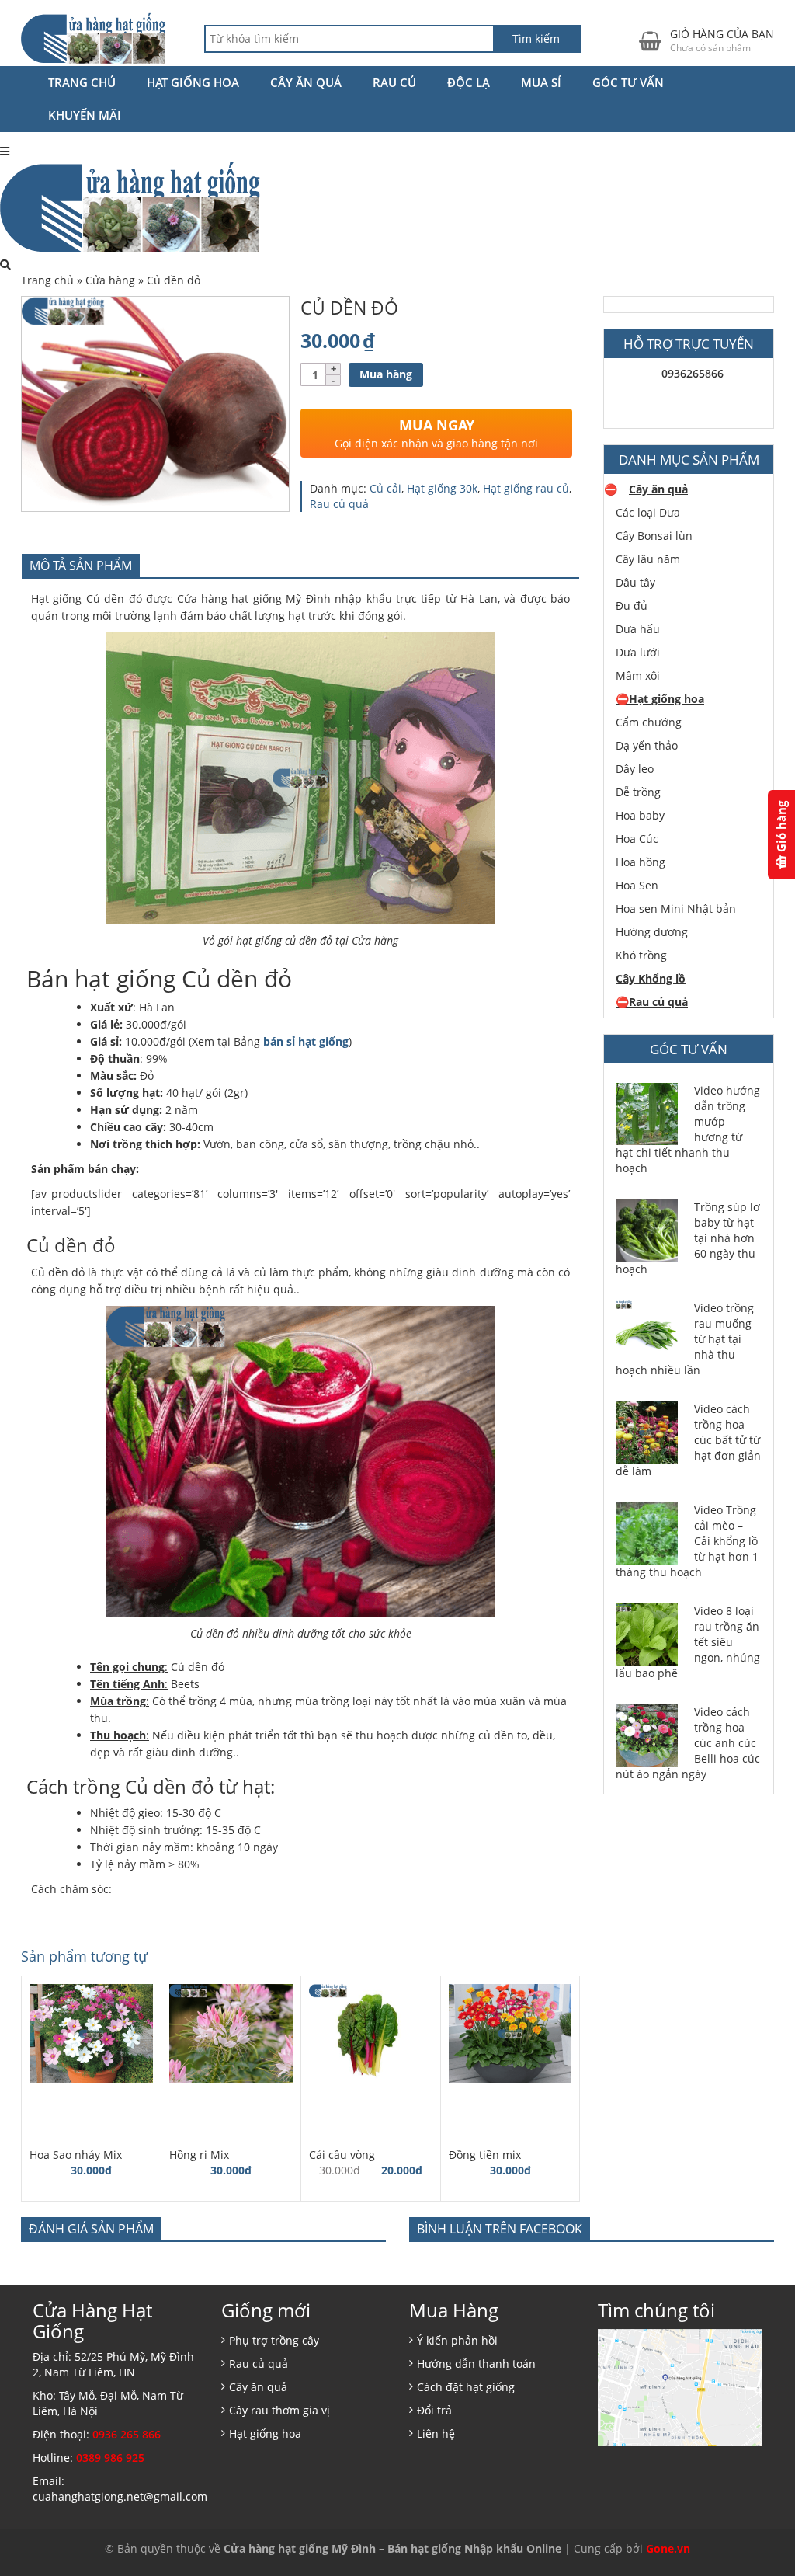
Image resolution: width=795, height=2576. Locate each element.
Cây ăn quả (306, 82)
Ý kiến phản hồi (457, 2340)
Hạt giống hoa (193, 82)
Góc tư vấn (628, 82)
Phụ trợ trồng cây (274, 2340)
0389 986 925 (110, 2458)
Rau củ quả (339, 504)
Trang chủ (82, 82)
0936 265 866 (127, 2434)
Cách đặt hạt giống (466, 2387)
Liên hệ (436, 2433)
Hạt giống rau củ (526, 488)
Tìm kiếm (536, 38)
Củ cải (385, 488)
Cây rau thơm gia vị (279, 2410)
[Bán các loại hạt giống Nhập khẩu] (93, 38)
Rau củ (394, 82)
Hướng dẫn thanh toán (476, 2364)
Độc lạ (469, 82)
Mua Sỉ (541, 82)
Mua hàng (386, 374)
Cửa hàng (110, 280)
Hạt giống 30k (442, 488)
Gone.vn (668, 2548)
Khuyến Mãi (85, 115)
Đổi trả (434, 2410)
